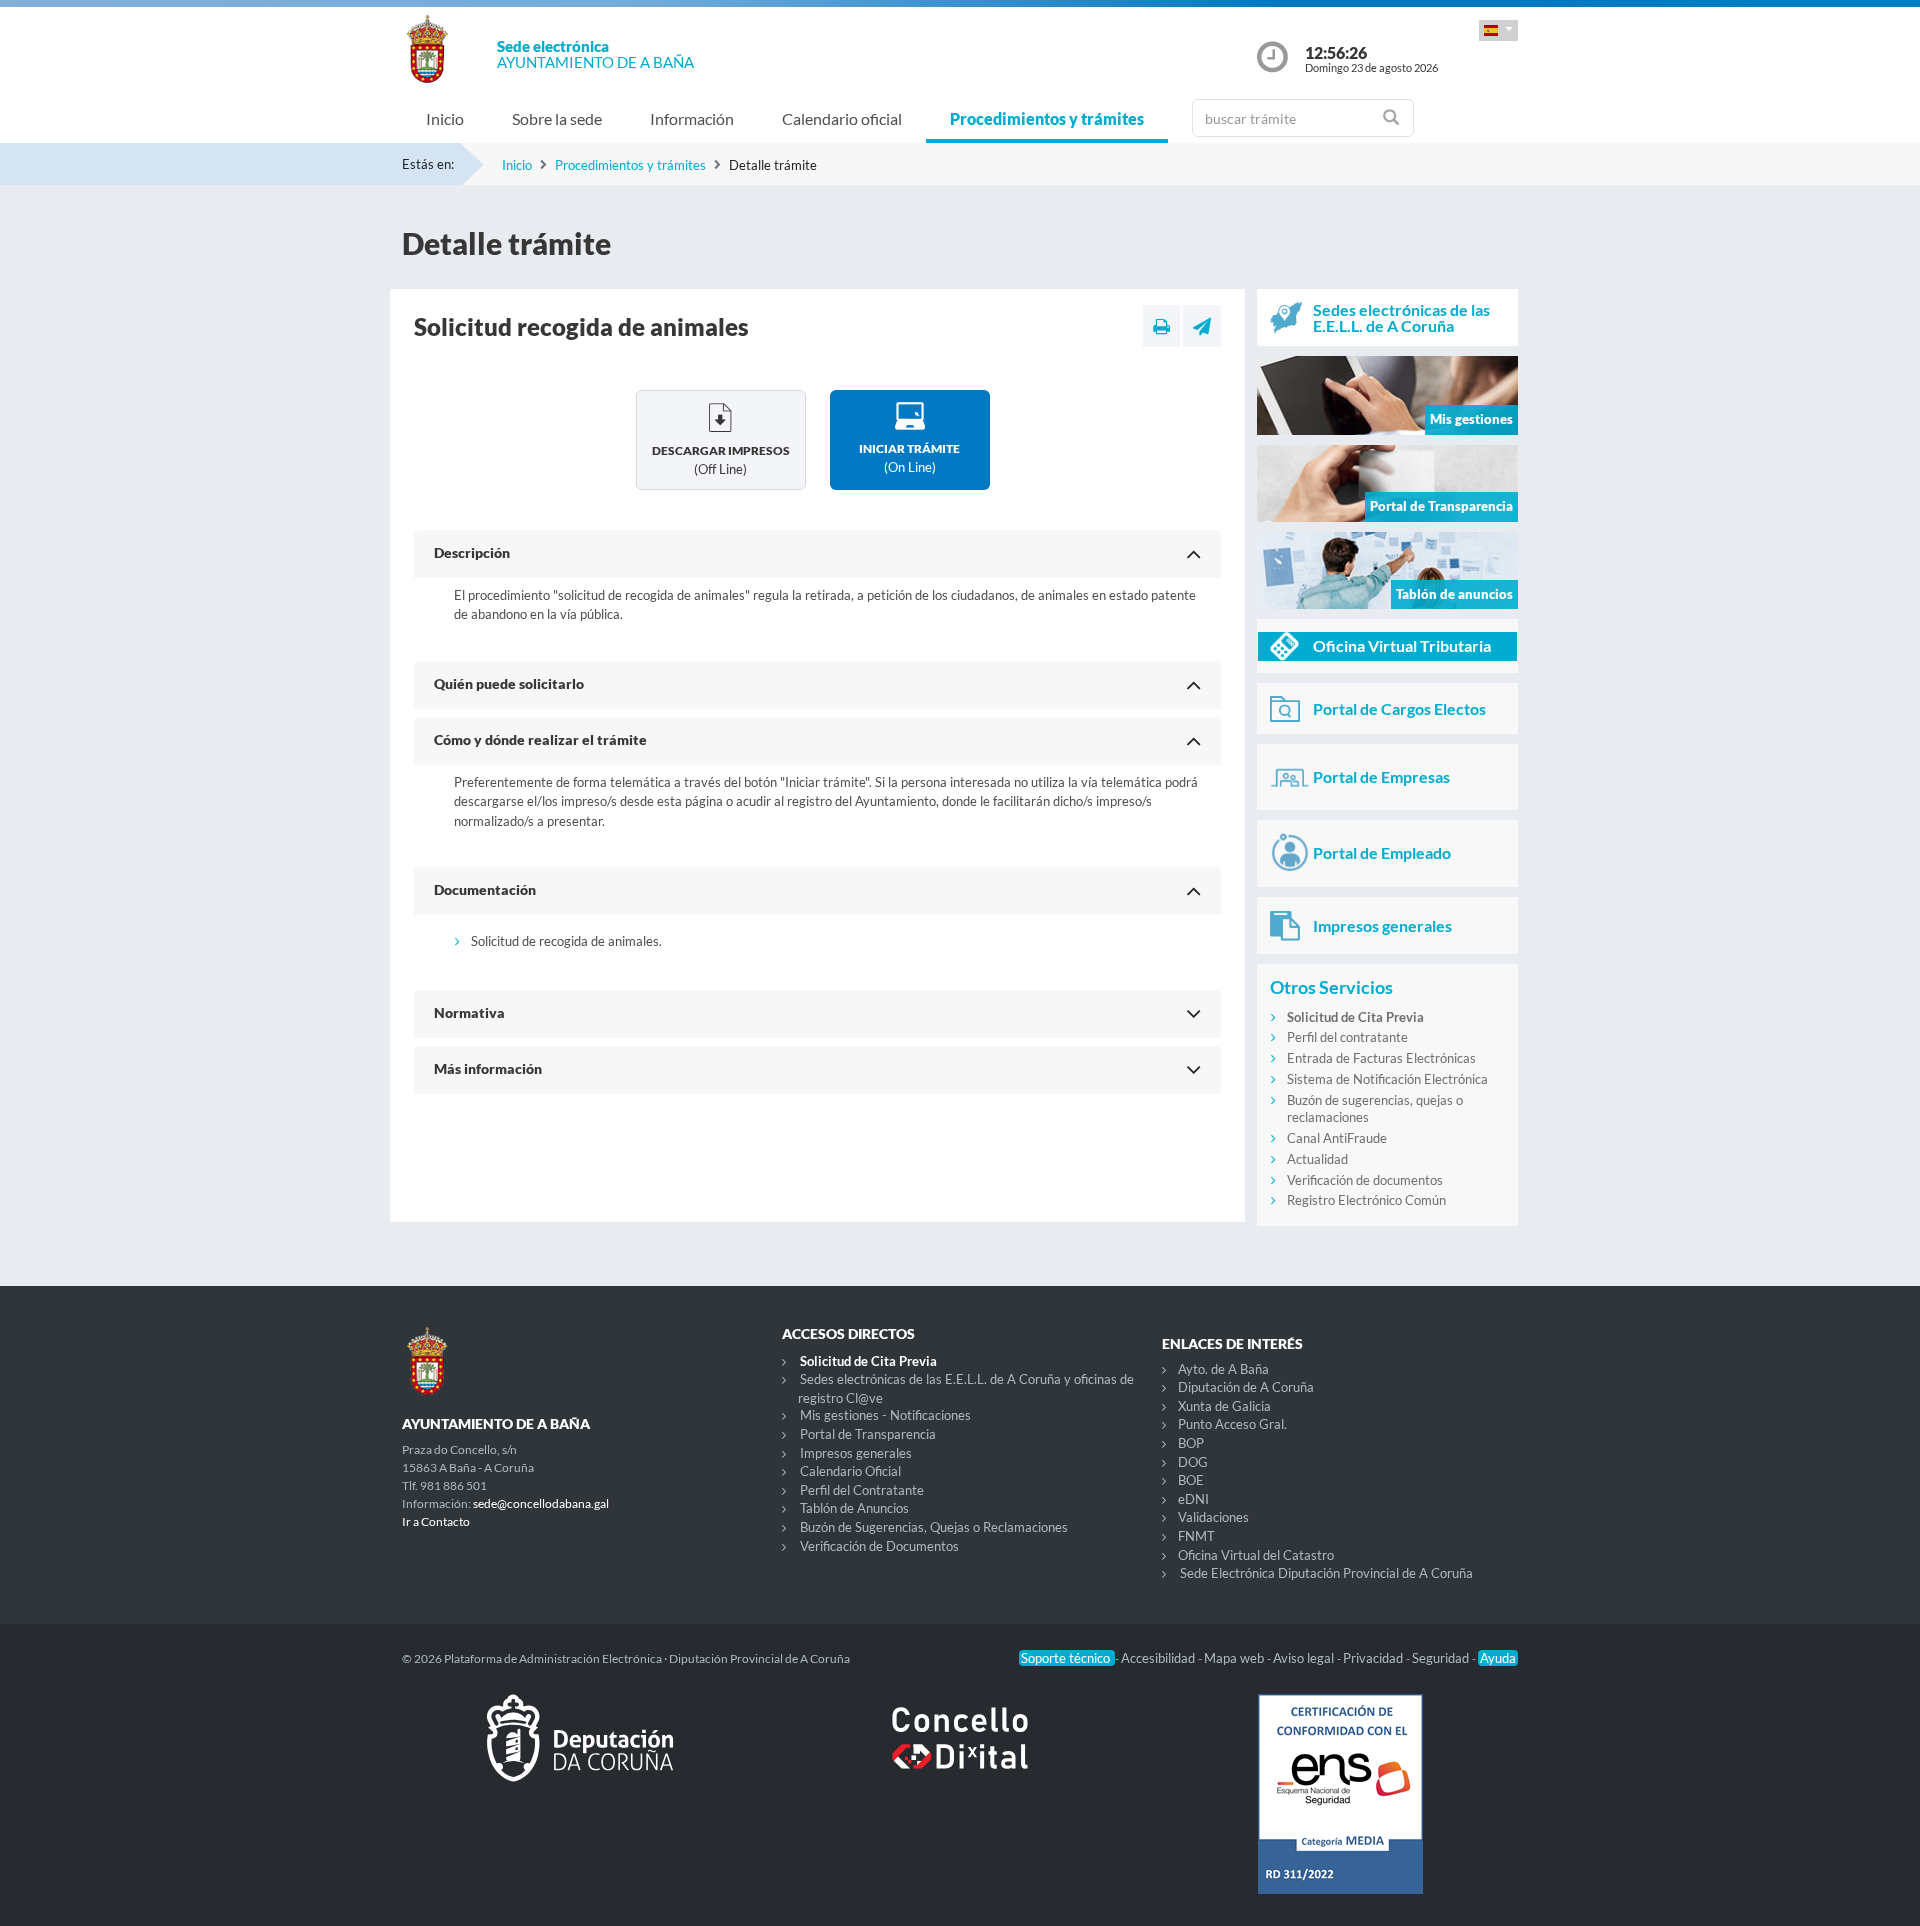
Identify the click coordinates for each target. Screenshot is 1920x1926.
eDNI (1193, 1499)
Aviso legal (1305, 1658)
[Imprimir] (1161, 326)
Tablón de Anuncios (854, 1508)
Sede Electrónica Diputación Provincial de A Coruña (1326, 1573)
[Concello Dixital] (960, 1754)
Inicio (445, 118)
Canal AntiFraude (1337, 1138)
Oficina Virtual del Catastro (1256, 1555)
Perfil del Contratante (862, 1490)
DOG (1193, 1462)
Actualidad (1317, 1159)
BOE (1191, 1480)
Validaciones (1213, 1517)
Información (692, 118)
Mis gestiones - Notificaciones (885, 1415)
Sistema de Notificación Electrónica (1387, 1079)
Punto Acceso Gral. (1232, 1424)
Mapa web (1235, 1658)
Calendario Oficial (850, 1471)
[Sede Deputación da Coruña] (580, 1754)
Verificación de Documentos (879, 1546)
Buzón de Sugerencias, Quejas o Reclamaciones (934, 1527)
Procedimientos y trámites (1047, 118)
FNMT (1196, 1536)
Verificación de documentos (1365, 1180)
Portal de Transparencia (868, 1434)
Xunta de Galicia (1224, 1406)
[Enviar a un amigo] (1202, 326)
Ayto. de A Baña (1223, 1369)
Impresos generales (856, 1453)
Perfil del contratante (1347, 1037)
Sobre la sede (557, 118)
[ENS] (1340, 1810)
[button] (1498, 30)
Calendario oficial (842, 118)
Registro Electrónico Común (1366, 1200)
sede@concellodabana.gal (541, 1503)
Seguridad (1442, 1658)
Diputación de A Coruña (1246, 1387)
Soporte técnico (1067, 1658)
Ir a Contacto (436, 1521)
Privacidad (1374, 1658)
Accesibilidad (1159, 1658)
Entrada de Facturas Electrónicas (1381, 1058)
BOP (1191, 1443)
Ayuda (1498, 1658)
